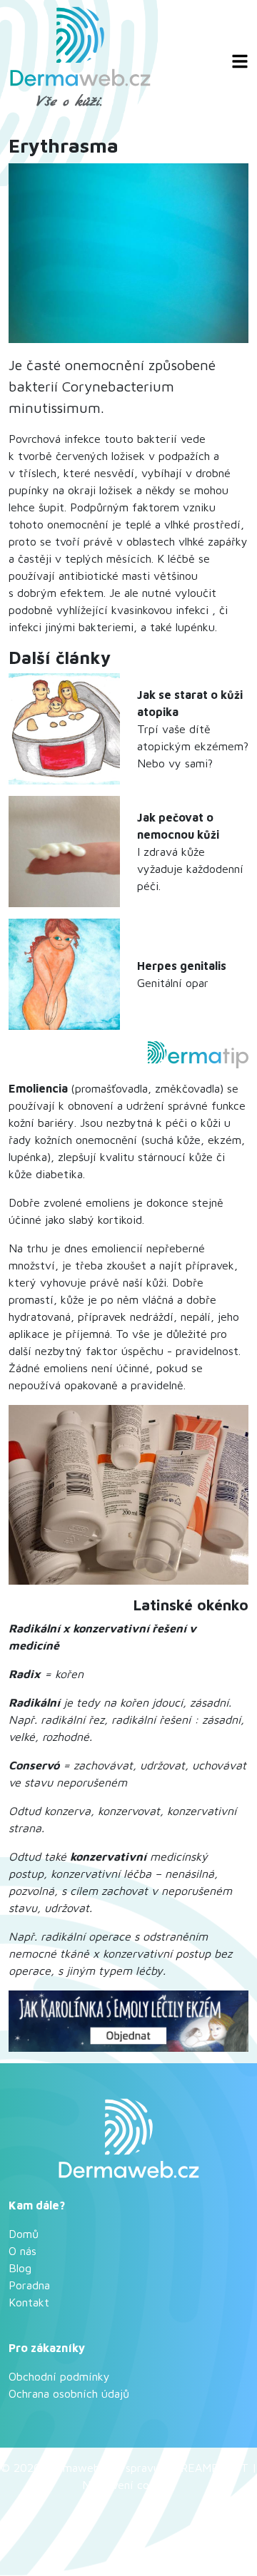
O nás (22, 2251)
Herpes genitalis (182, 966)
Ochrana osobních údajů (69, 2393)
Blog (20, 2268)
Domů (24, 2234)
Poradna (29, 2285)
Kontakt (29, 2302)
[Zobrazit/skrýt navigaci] (240, 61)
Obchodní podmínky (59, 2376)
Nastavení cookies (129, 2485)
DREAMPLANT (211, 2468)
